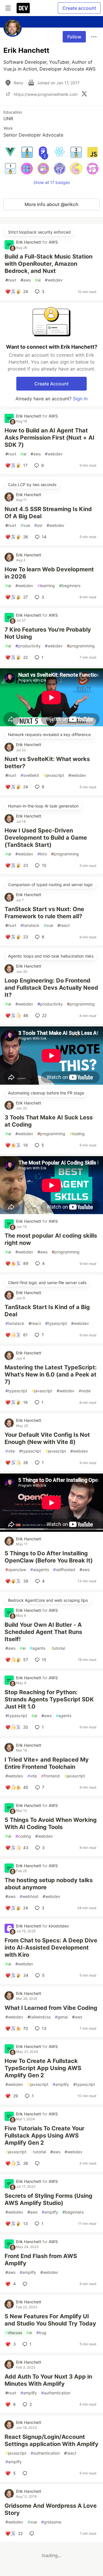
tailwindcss (39, 2017)
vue (25, 525)
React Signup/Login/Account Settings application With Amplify (51, 2440)
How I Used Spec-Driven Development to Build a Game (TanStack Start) (46, 838)
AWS (53, 242)
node (85, 1391)
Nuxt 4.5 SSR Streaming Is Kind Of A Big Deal (48, 513)
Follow (74, 37)
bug (41, 2333)
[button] (10, 152)
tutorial (57, 1648)
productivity (28, 646)
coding (23, 1836)
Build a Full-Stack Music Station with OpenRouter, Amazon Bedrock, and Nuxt (48, 264)
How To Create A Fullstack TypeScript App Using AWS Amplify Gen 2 (43, 2068)
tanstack (30, 925)
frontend (50, 1776)
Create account (79, 8)
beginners (70, 586)
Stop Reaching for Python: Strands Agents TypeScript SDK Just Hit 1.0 (49, 1699)
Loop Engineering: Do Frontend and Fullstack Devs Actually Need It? (51, 988)
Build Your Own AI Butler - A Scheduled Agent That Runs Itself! (43, 1632)
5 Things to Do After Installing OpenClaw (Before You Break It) (49, 1557)
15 (44, 1660)
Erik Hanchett (29, 242)
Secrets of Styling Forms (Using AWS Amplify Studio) (48, 2199)
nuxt (11, 280)
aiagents (40, 1570)
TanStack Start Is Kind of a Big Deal (47, 1311)
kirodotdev (59, 1926)
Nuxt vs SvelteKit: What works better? (47, 763)
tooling (77, 1134)
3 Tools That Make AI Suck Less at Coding (49, 1121)
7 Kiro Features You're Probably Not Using (48, 633)
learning (46, 586)
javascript (54, 775)
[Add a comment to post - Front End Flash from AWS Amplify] (26, 2284)
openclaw (16, 1570)
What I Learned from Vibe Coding (51, 2008)
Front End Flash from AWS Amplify (41, 2260)
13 (44, 2028)
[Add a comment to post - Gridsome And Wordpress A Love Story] (33, 2534)
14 (44, 537)
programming (81, 646)
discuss (14, 2333)
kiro (42, 854)
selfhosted (64, 1570)
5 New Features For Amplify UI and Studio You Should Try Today (50, 2320)
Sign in (80, 399)
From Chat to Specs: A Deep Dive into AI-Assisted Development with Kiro (51, 1948)
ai (38, 280)
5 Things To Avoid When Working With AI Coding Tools (51, 1823)
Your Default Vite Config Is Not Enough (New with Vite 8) (47, 1438)
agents (37, 1648)
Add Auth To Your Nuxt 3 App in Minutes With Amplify (48, 2380)
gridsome (51, 2522)
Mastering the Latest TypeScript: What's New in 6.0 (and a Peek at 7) (51, 1375)
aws (26, 280)
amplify (61, 2084)
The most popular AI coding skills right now (51, 1239)
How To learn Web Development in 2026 (49, 573)
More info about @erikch (51, 204)
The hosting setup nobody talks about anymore (49, 1884)
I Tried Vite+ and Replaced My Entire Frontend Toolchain (47, 1763)
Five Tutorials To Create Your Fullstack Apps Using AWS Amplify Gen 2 (44, 2136)
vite (10, 1451)
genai (61, 2017)
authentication (56, 2393)
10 (44, 865)
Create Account (51, 384)
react (64, 925)
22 (44, 1015)
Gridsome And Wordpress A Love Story (51, 2509)
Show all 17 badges (52, 182)
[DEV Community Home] (23, 8)
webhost (29, 1896)
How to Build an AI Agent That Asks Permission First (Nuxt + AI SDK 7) (49, 438)
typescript (56, 1323)
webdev (54, 280)
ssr (38, 525)
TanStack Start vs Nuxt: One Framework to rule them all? (44, 913)
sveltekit (30, 775)
